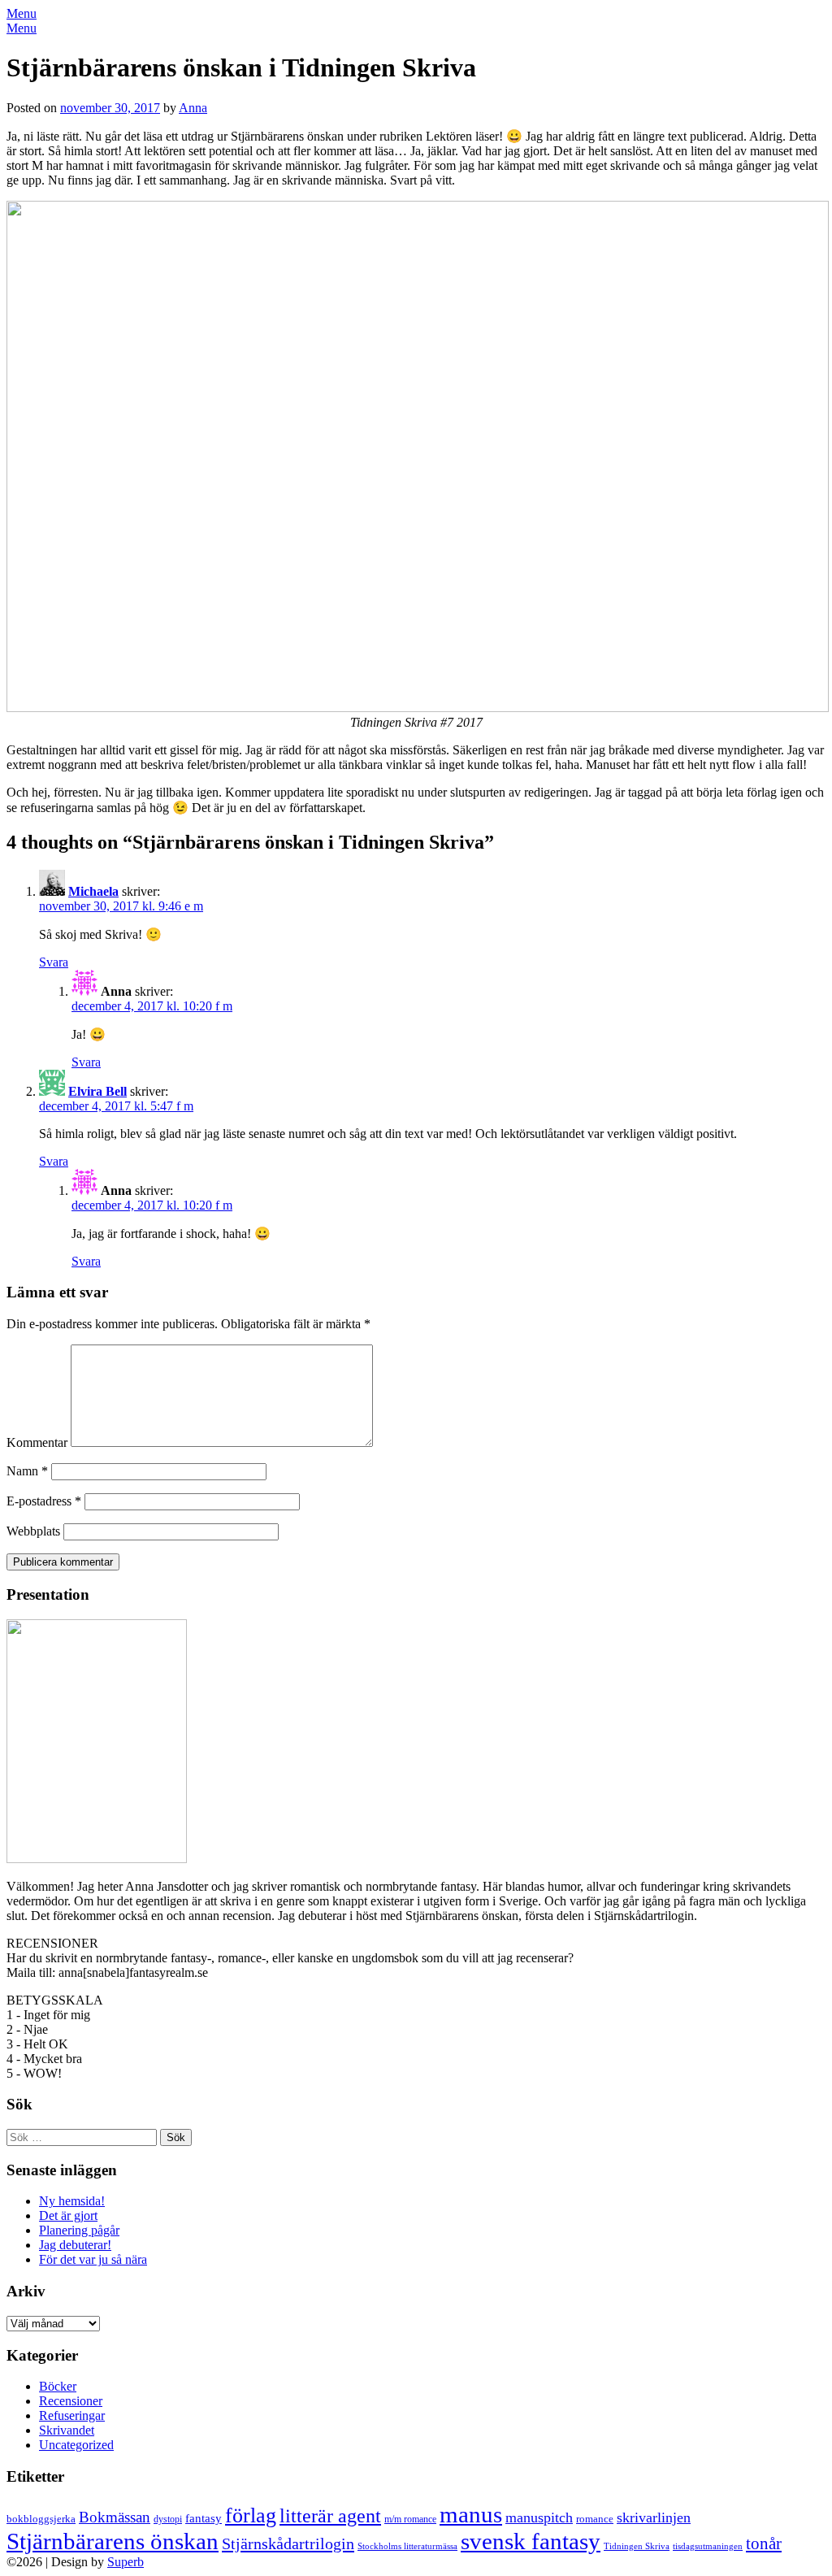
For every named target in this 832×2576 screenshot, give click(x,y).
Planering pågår (79, 2230)
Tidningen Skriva (637, 2546)
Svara (54, 962)
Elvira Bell (97, 1091)
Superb (126, 2562)
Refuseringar (72, 2415)
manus (471, 2514)
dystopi (168, 2519)
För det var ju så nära (93, 2259)
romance (595, 2519)
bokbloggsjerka (41, 2519)
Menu (22, 13)
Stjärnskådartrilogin (288, 2543)
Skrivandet (67, 2430)
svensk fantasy (531, 2541)
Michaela (93, 891)
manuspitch (539, 2517)
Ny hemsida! (72, 2201)
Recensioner (71, 2401)
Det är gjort (68, 2215)
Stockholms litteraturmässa (407, 2546)
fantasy (204, 2518)
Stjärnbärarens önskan (113, 2541)
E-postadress (44, 1501)
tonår (764, 2543)
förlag (251, 2515)
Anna (193, 108)
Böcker (58, 2386)
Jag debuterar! (75, 2245)
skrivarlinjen (654, 2517)
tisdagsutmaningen (708, 2546)
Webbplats (33, 1531)
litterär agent (330, 2515)
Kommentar (37, 1442)
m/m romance (410, 2519)
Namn (27, 1471)
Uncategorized (76, 2445)
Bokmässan (115, 2517)
